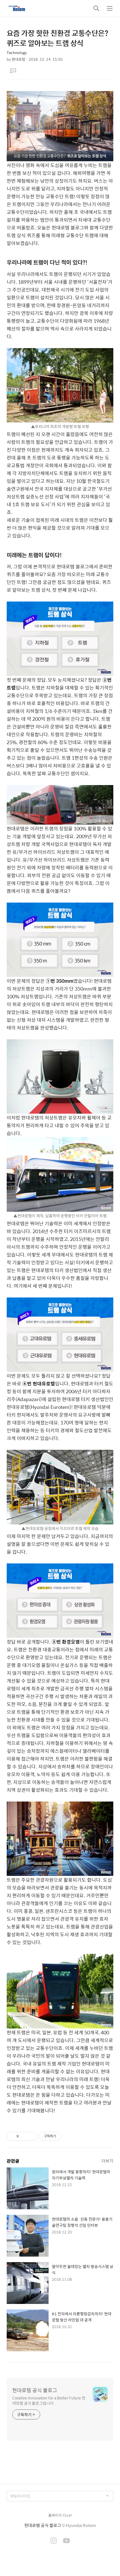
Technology (17, 52)
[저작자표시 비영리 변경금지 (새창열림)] (69, 2136)
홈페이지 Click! (60, 2515)
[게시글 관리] (31, 2136)
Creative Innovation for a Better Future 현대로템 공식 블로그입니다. (49, 2400)
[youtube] (66, 2541)
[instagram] (54, 2541)
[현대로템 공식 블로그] (17, 8)
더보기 (107, 2161)
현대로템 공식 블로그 (35, 2390)
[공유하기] (24, 2136)
